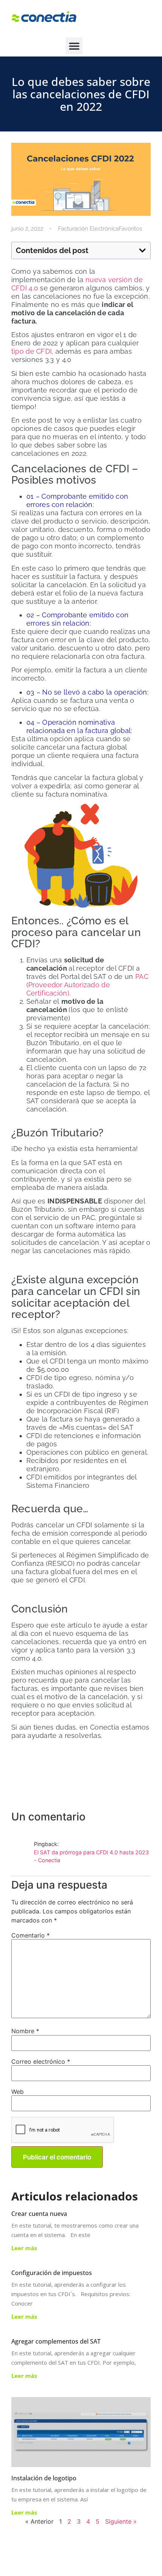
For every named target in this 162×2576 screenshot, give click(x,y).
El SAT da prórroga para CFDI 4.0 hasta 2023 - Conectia (91, 1856)
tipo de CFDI (32, 351)
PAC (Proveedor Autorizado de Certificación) (87, 985)
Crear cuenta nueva (39, 2214)
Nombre (25, 2031)
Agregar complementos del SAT (56, 2341)
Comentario (31, 1935)
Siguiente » (121, 2521)
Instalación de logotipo (44, 2478)
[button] (74, 46)
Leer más (24, 2248)
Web (18, 2092)
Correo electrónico (41, 2061)
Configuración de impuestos (52, 2273)
